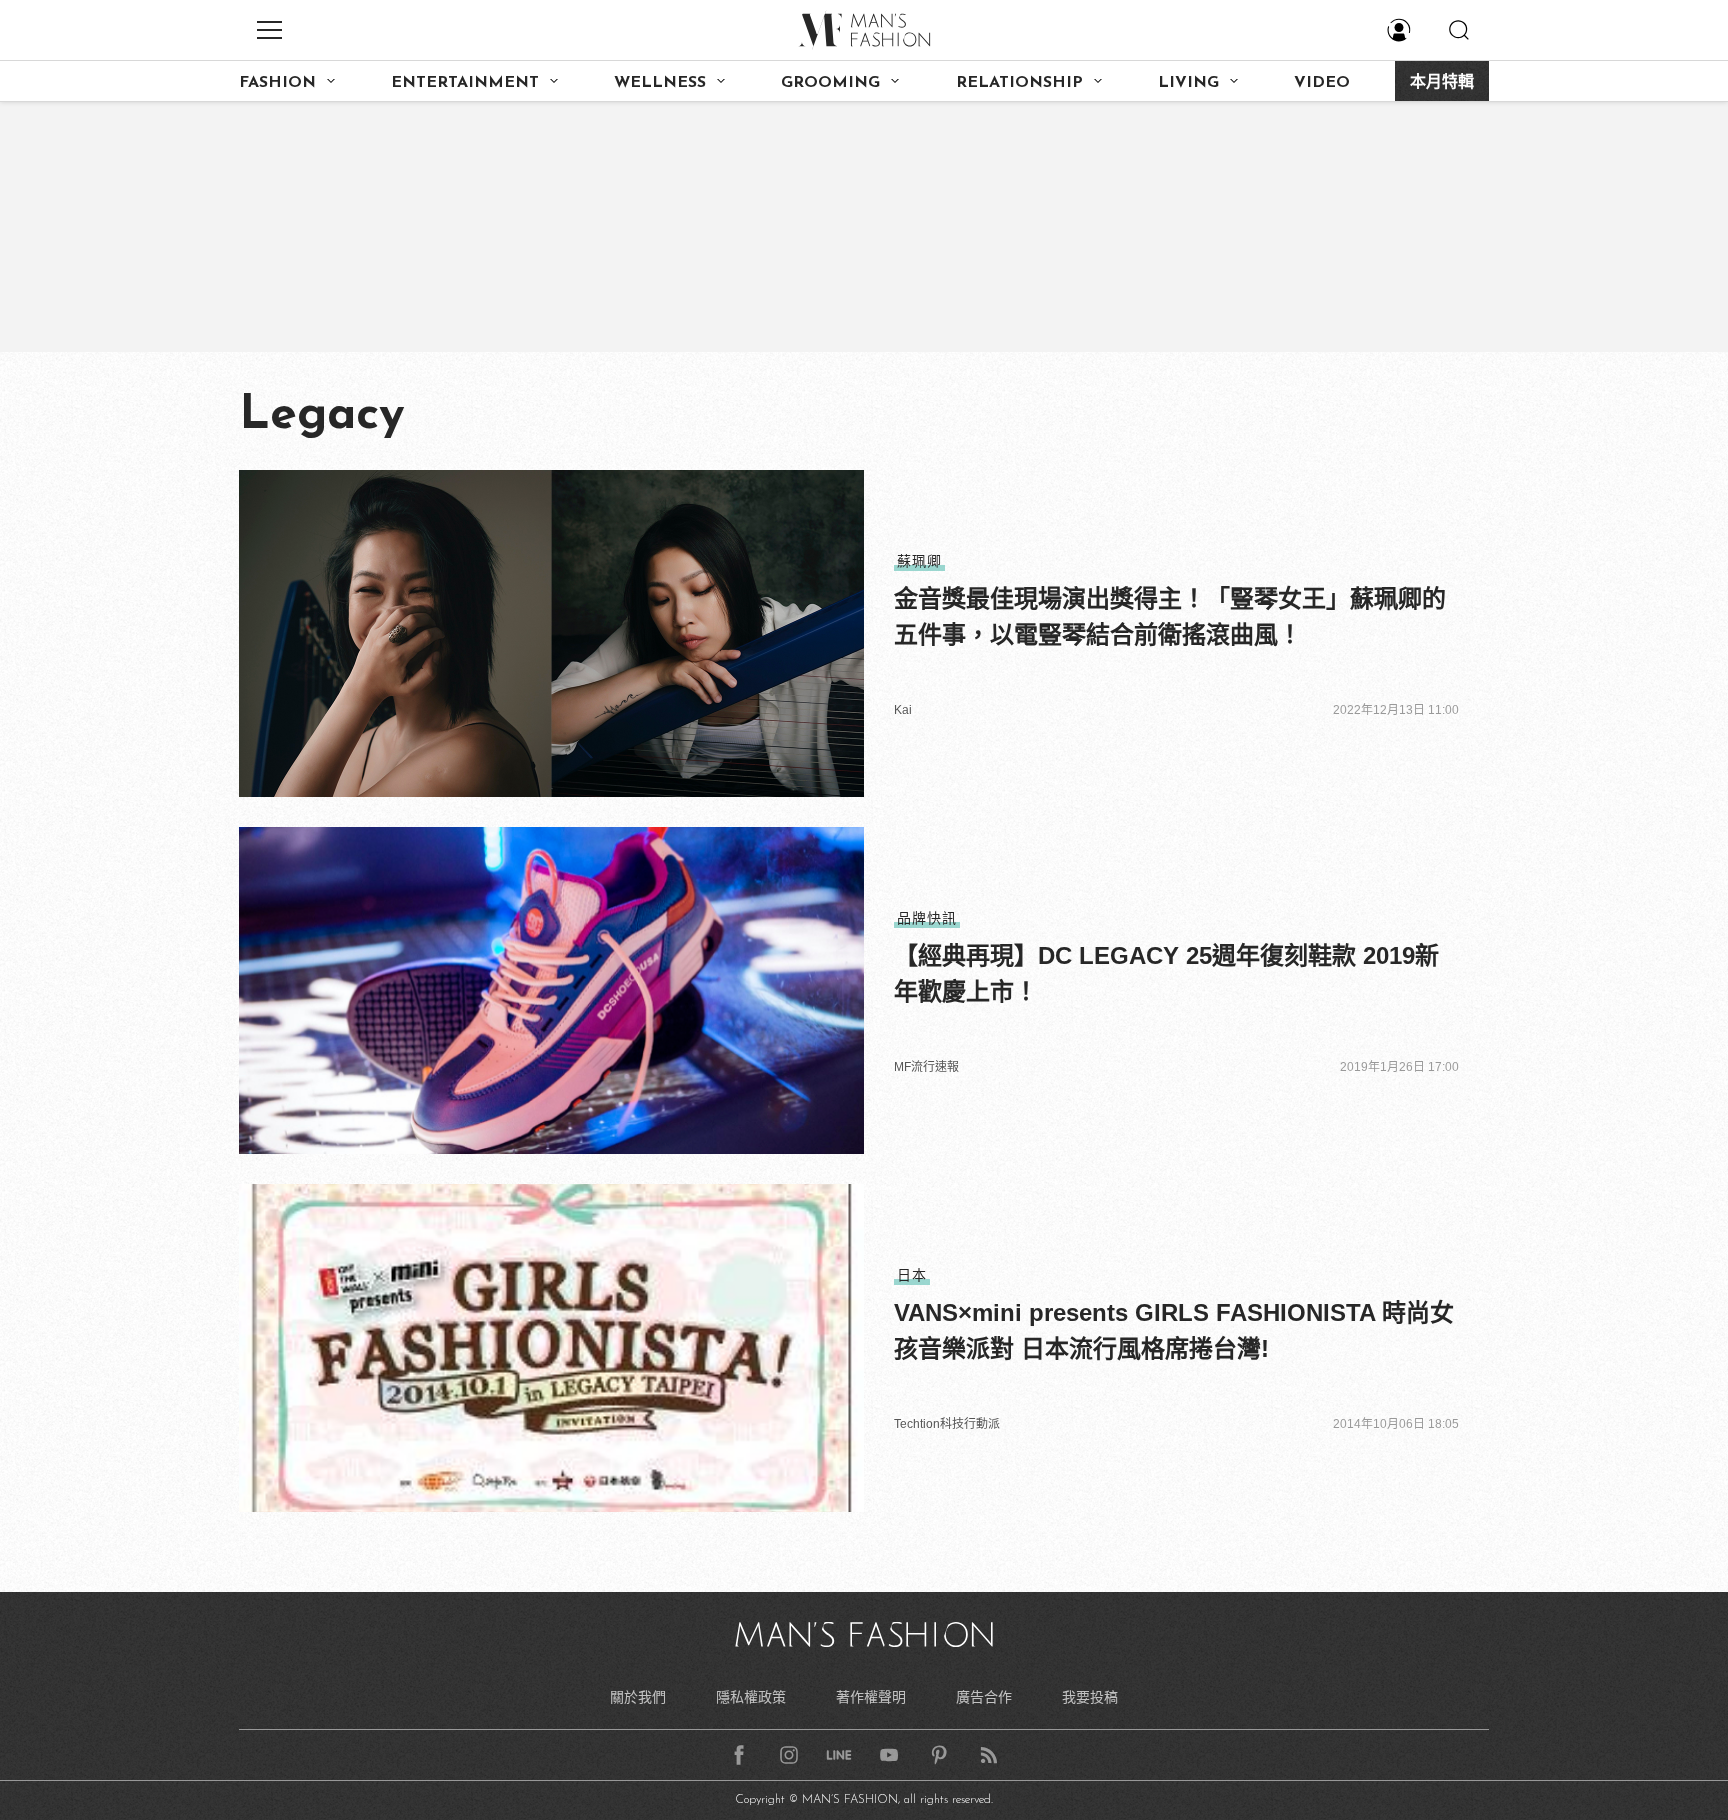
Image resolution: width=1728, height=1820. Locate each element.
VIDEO (1322, 83)
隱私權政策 (751, 1697)
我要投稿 (1090, 1697)
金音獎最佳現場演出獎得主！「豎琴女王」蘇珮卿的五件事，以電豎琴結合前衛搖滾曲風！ (1170, 616)
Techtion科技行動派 (947, 1424)
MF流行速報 (926, 1067)
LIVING (1188, 83)
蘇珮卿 (919, 561)
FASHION (277, 83)
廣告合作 (984, 1697)
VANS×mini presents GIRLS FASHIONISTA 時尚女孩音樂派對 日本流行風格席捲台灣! (1174, 1330)
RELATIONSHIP (1019, 83)
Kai (903, 710)
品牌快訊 (927, 918)
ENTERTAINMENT (465, 83)
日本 (912, 1275)
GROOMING (830, 83)
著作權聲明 (871, 1697)
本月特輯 (1442, 83)
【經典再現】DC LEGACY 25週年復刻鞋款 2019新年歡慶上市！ (1166, 973)
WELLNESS (660, 83)
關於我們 (638, 1697)
